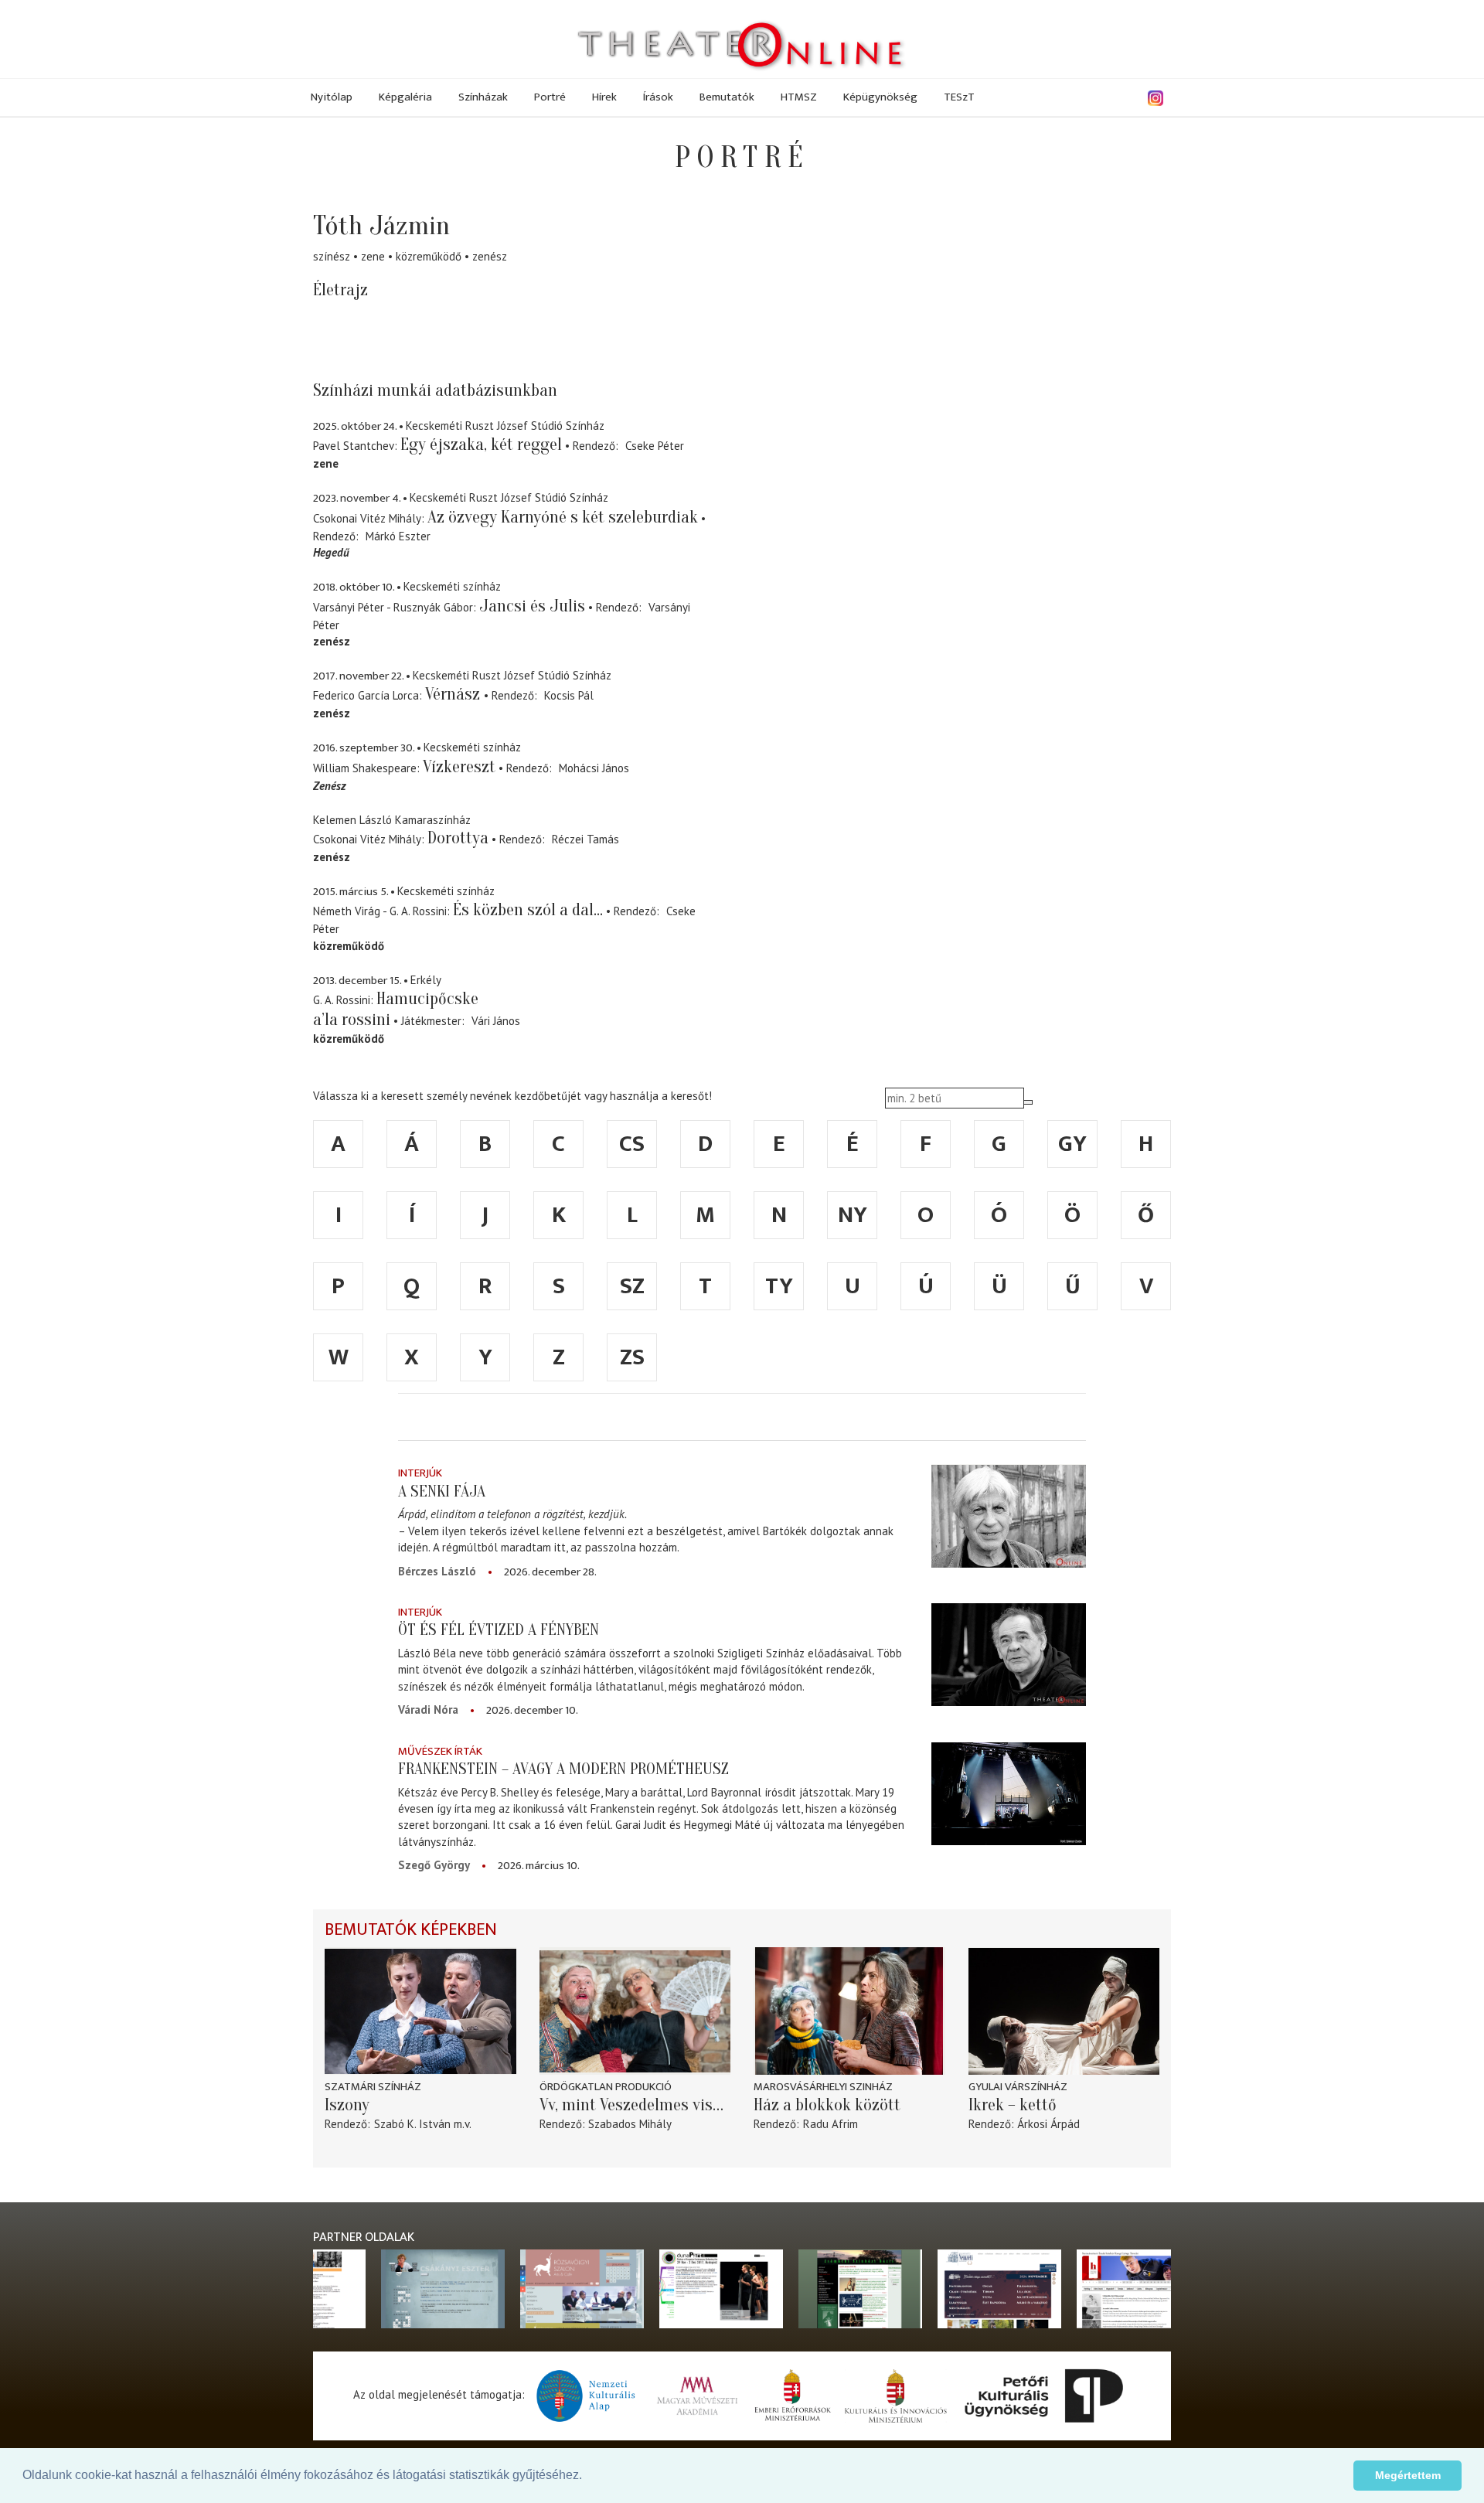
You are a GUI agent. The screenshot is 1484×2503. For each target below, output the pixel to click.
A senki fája (442, 1491)
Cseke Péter (655, 446)
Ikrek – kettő (1013, 2105)
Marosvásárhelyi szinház (823, 2087)
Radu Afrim (830, 2124)
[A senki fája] (1009, 1515)
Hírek (604, 97)
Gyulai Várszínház (1018, 2087)
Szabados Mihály (630, 2124)
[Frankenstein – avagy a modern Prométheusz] (1009, 1794)
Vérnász (454, 694)
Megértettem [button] (1408, 2475)
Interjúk (420, 1473)
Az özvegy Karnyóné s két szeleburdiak (563, 517)
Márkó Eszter (398, 536)
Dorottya (458, 838)
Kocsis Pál (569, 695)
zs (632, 1357)
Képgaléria (405, 97)
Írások (658, 97)
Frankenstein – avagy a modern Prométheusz (563, 1769)
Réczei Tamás (585, 839)
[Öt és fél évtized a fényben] (1009, 1655)
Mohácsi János (594, 768)
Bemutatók (727, 97)
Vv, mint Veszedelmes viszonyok (635, 2105)
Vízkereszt (459, 767)
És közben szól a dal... (528, 910)
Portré (550, 97)
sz (632, 1286)
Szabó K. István (412, 2124)
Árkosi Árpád (1048, 2124)
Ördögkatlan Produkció (606, 2087)
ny (853, 1215)
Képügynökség (880, 97)
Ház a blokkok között (827, 2105)
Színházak (483, 97)
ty (779, 1286)
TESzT (959, 97)
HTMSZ (799, 97)
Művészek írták (440, 1751)
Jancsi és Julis (532, 606)
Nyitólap (332, 97)
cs (632, 1144)
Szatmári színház (373, 2087)
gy (1072, 1144)
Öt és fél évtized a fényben (499, 1630)
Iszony (347, 2105)
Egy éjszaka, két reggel (481, 444)
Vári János (496, 1021)
